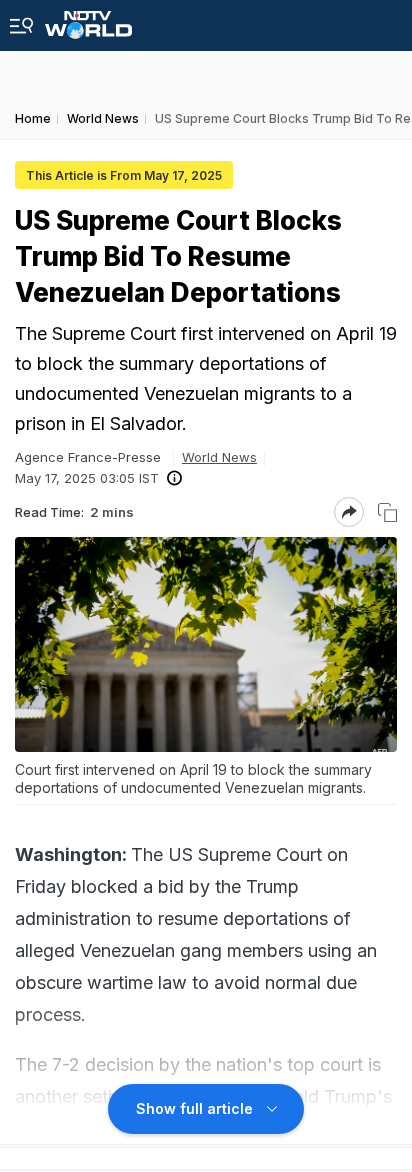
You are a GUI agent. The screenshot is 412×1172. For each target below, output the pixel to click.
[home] (88, 19)
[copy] (387, 512)
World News (219, 457)
